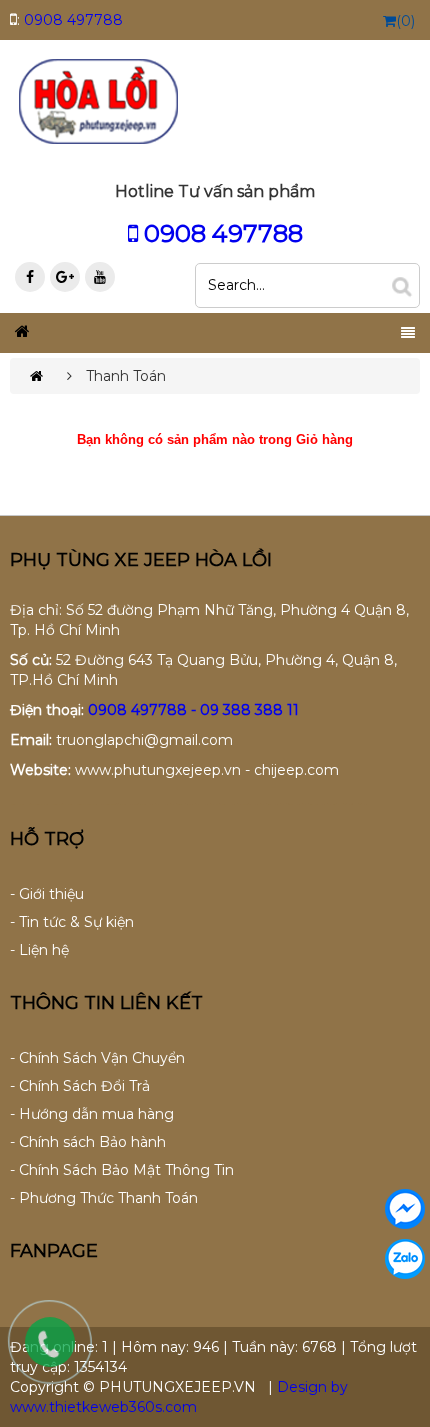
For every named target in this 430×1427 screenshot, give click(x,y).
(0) (405, 21)
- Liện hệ (39, 950)
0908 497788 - (144, 710)
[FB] (30, 277)
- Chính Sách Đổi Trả (80, 1086)
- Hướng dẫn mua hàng (92, 1114)
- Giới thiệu (47, 894)
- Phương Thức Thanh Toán (104, 1198)
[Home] (98, 100)
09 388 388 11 (249, 710)
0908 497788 (73, 20)
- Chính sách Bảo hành (88, 1142)
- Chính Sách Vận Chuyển (97, 1058)
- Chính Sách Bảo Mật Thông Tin (122, 1170)
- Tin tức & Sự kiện (72, 922)
